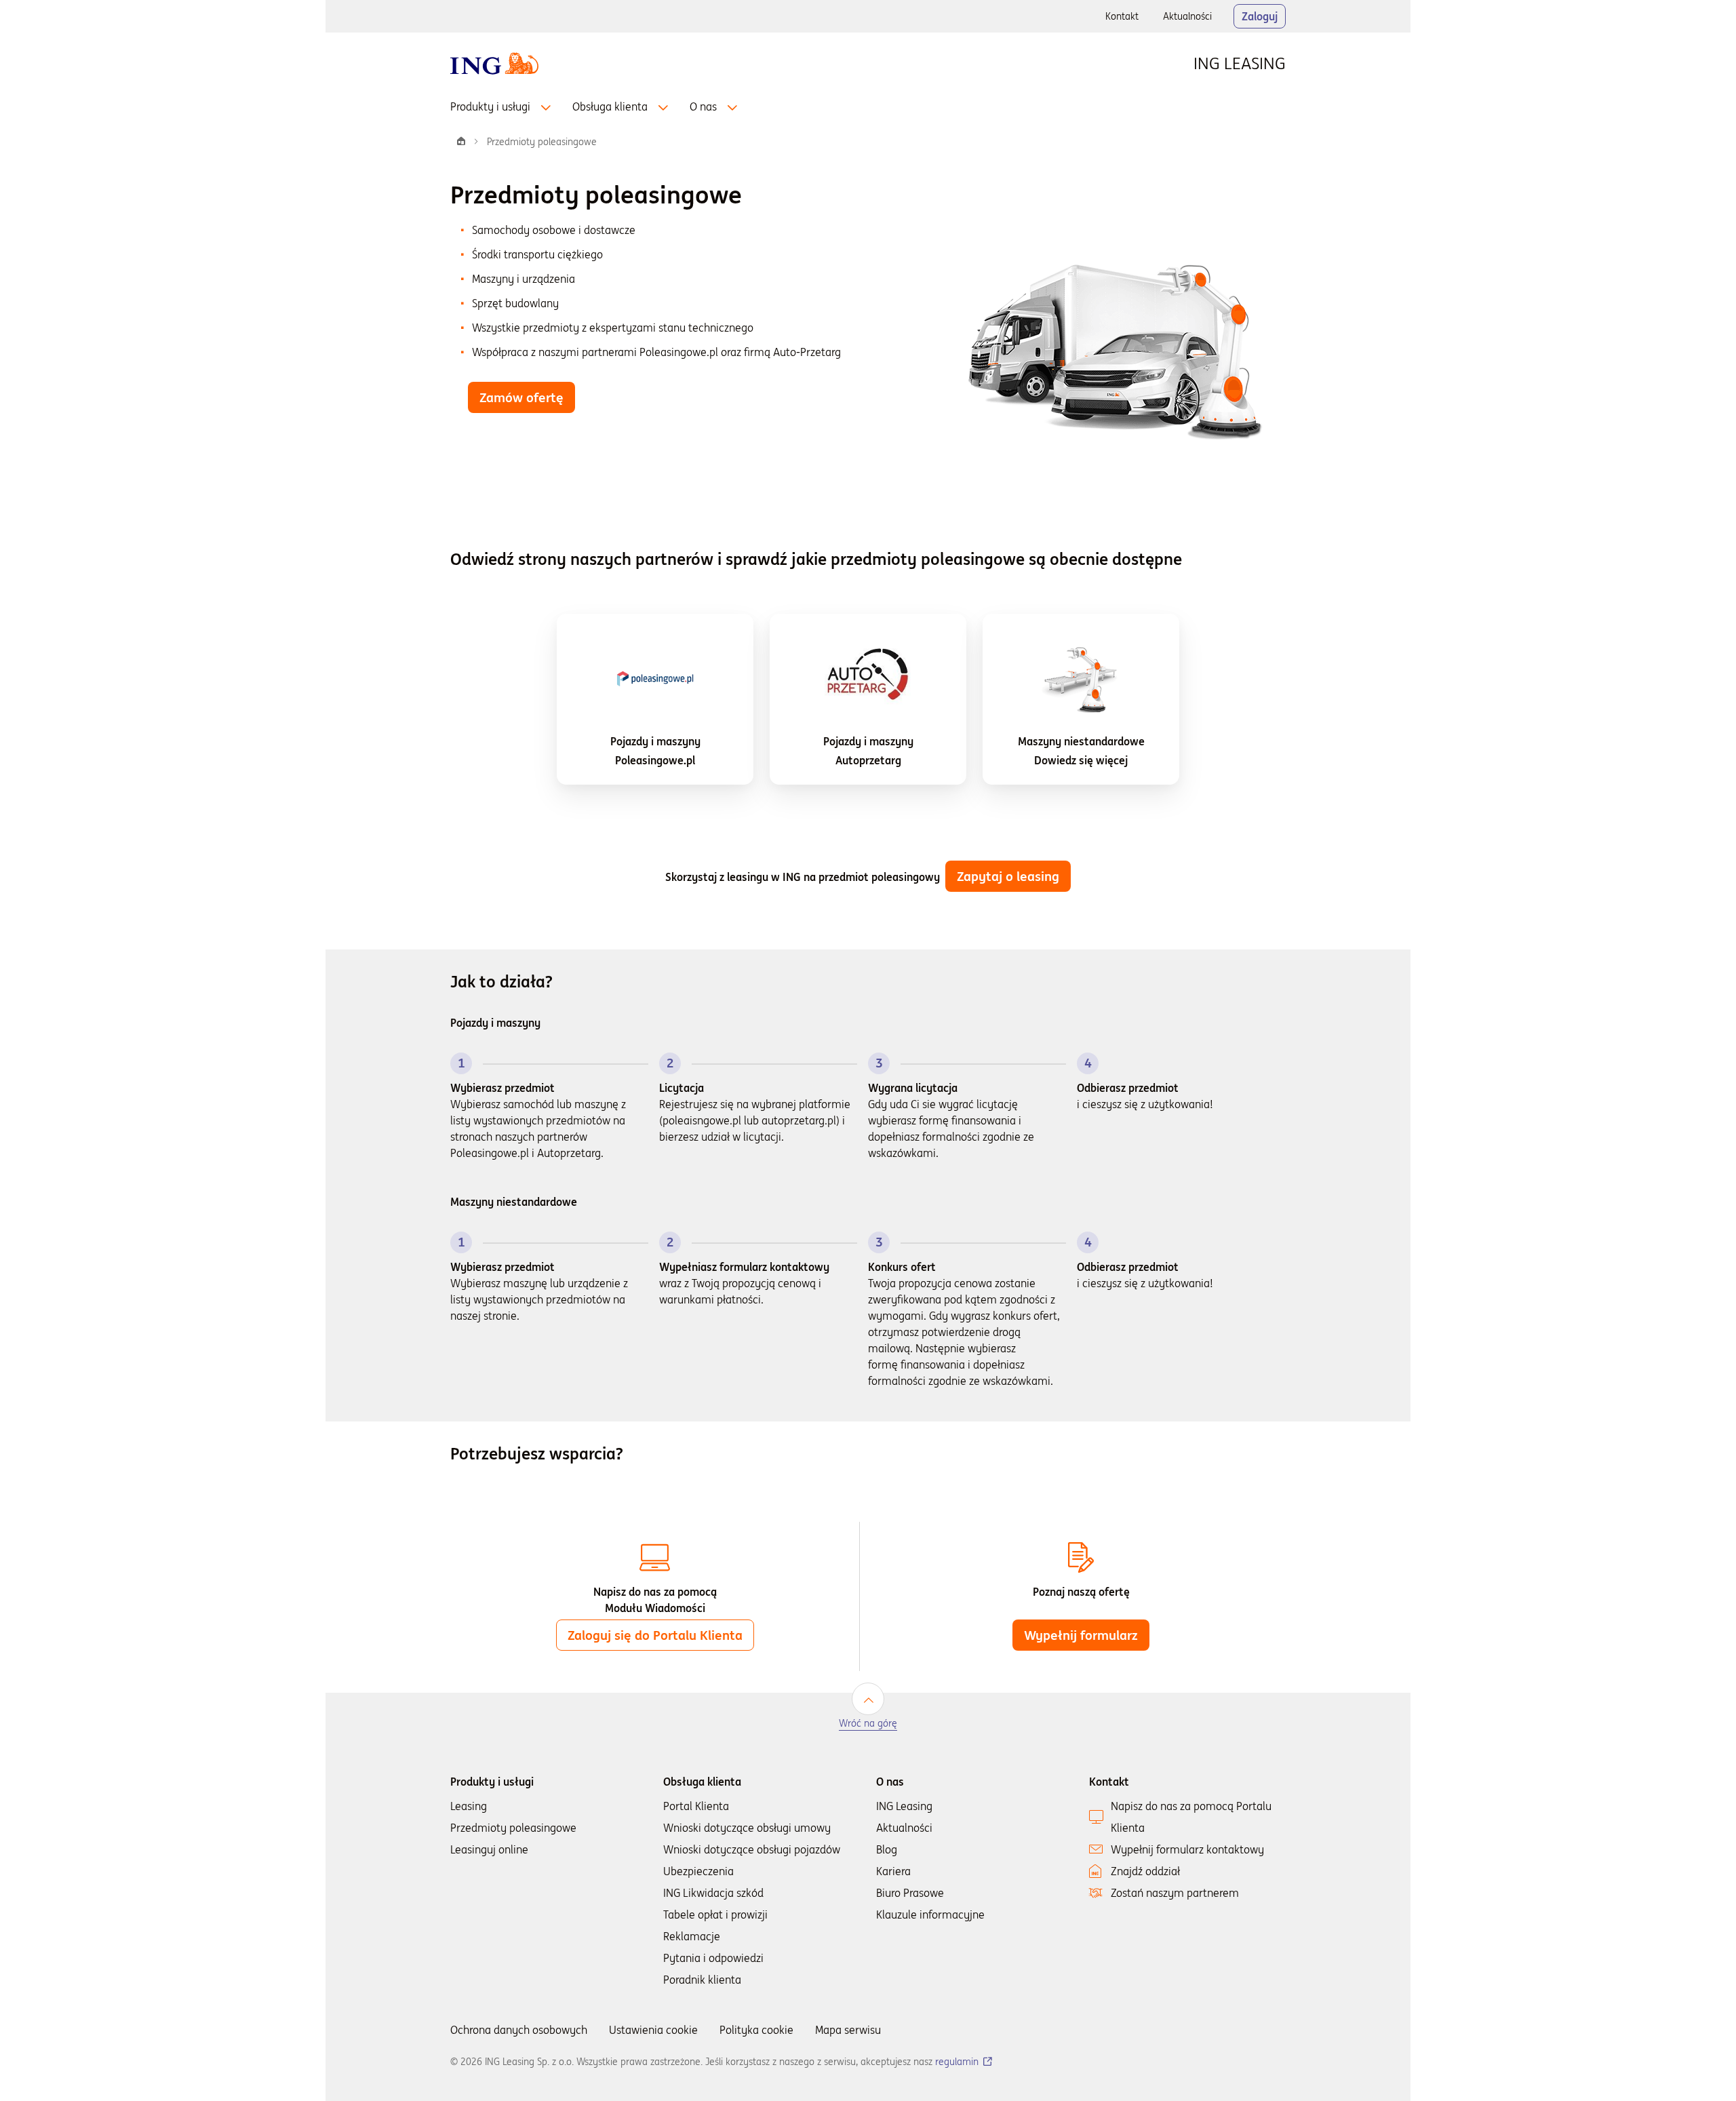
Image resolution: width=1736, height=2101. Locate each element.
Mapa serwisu (848, 2030)
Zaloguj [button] (1260, 16)
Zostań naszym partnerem (1175, 1893)
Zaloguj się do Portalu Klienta (655, 1635)
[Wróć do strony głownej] (494, 62)
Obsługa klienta (610, 106)
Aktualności (1193, 20)
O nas (703, 106)
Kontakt (1122, 16)
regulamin (964, 2062)
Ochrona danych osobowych (519, 2030)
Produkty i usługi (490, 106)
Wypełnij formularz (1087, 1638)
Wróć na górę (868, 1724)
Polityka (756, 2030)
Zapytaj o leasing (1008, 876)
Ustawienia (653, 2030)
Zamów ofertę (521, 397)
